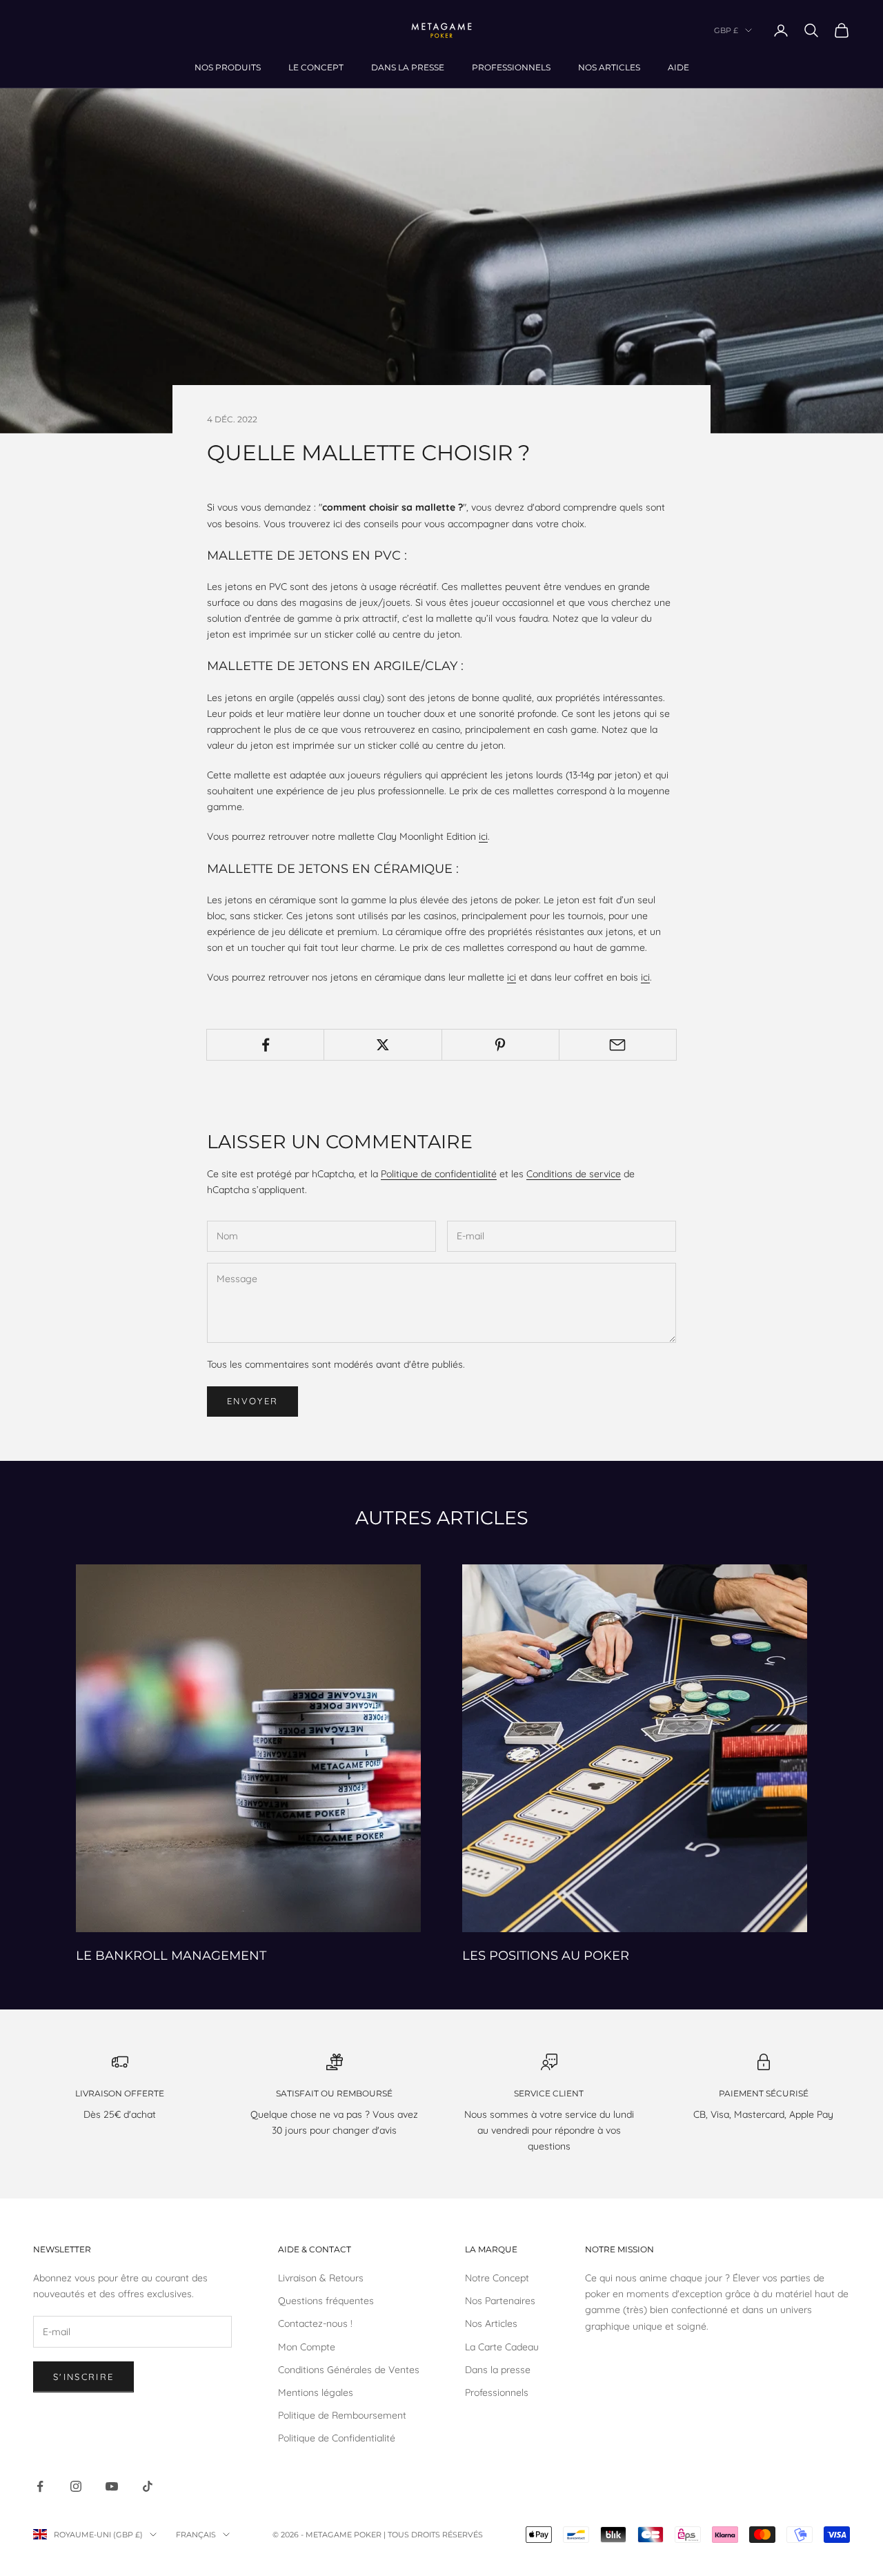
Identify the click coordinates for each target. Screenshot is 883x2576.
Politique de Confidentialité (337, 2438)
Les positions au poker (546, 1955)
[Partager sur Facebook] (265, 1045)
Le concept (316, 67)
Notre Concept (497, 2278)
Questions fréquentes (326, 2301)
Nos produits (228, 67)
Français (196, 2535)
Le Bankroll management (171, 1955)
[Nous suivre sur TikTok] (148, 2486)
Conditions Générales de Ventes (349, 2370)
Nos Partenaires (500, 2301)
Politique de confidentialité (439, 1174)
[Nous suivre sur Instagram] (76, 2486)
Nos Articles (491, 2323)
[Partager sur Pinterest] (500, 1045)
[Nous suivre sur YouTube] (112, 2486)
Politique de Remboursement (342, 2415)
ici (483, 836)
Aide (678, 67)
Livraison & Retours (321, 2278)
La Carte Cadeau (502, 2347)
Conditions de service (574, 1174)
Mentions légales (316, 2392)
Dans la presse (408, 67)
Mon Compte (307, 2347)
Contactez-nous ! (315, 2323)
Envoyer (252, 1401)
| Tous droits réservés (433, 2535)
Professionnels (511, 67)
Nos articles (609, 67)
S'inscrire (83, 2377)
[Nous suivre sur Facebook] (40, 2486)
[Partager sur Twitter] (383, 1045)
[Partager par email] (618, 1045)
